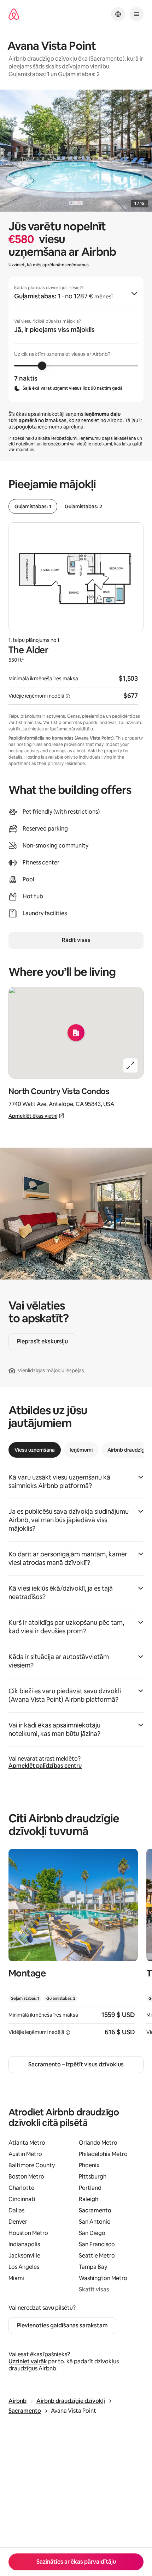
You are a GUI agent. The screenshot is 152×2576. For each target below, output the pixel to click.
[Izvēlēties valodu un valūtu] (118, 14)
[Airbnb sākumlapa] (14, 14)
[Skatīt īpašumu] (73, 1947)
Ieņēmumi (81, 1450)
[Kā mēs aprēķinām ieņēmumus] (68, 696)
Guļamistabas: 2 (83, 506)
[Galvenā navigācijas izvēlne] (136, 14)
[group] (76, 339)
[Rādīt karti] (76, 1033)
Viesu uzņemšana (35, 1450)
